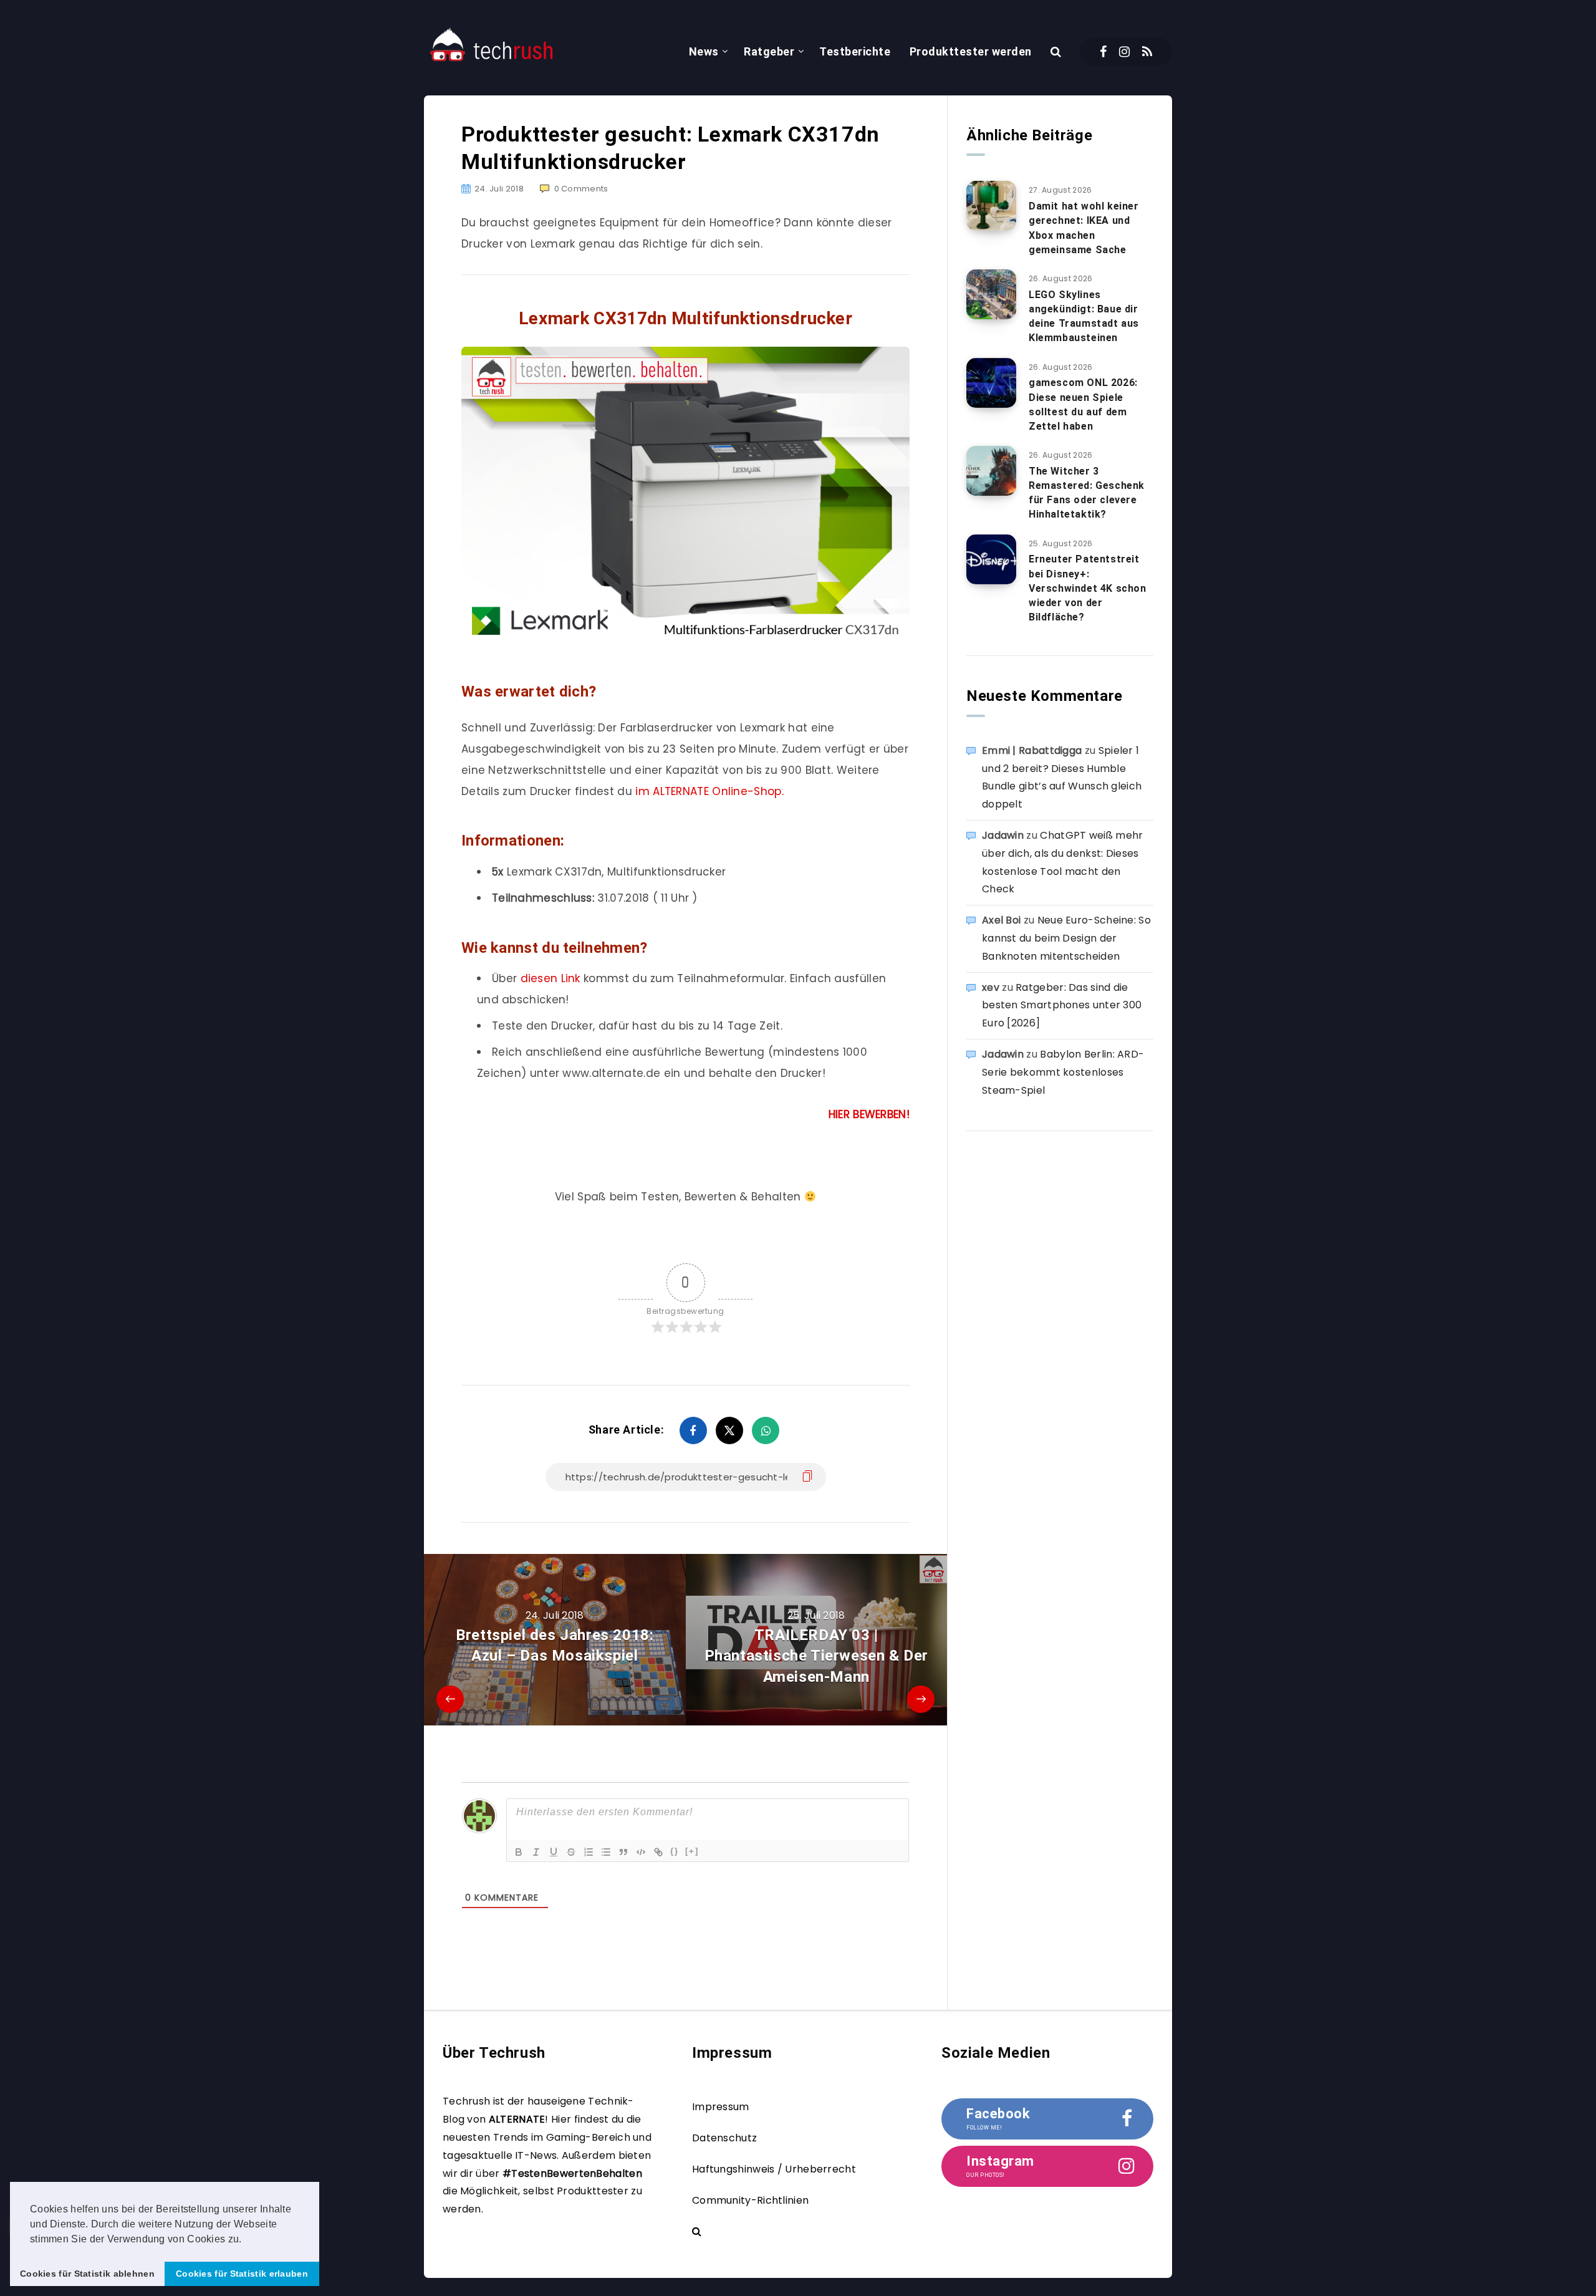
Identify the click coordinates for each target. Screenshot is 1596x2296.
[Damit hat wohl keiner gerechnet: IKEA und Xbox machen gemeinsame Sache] (991, 206)
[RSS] (1147, 52)
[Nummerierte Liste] (589, 1852)
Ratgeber (769, 51)
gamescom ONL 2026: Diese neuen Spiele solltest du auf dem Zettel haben (1083, 404)
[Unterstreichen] (554, 1852)
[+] (692, 1851)
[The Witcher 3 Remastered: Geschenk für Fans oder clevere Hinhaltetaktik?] (991, 471)
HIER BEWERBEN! (869, 1114)
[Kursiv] (536, 1852)
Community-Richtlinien (750, 2200)
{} (675, 1851)
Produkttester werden (971, 51)
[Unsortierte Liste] (606, 1852)
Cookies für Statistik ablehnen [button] (87, 2274)
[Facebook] (1103, 52)
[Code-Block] (641, 1852)
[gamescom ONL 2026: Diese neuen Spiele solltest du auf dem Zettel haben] (991, 383)
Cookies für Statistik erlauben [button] (242, 2274)
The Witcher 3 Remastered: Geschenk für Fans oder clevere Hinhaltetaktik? (1087, 493)
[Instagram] (1124, 52)
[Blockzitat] (623, 1852)
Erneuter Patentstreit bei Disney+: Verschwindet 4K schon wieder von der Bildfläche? (1088, 588)
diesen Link (550, 978)
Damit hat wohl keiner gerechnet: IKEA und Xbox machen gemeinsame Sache (1084, 228)
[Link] (658, 1852)
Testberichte (855, 51)
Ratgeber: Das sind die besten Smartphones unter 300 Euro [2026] (1062, 1006)
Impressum (721, 2107)
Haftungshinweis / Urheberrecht (774, 2169)
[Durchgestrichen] (571, 1852)
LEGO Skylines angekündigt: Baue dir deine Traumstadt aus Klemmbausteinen (1084, 316)
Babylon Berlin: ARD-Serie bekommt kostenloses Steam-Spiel (1063, 1072)
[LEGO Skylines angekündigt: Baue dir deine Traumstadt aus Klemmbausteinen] (991, 294)
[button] (246, 2240)
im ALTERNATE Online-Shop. (709, 791)
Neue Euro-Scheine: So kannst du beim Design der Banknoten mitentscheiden (1066, 938)
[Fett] (519, 1852)
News (704, 51)
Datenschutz (724, 2138)
